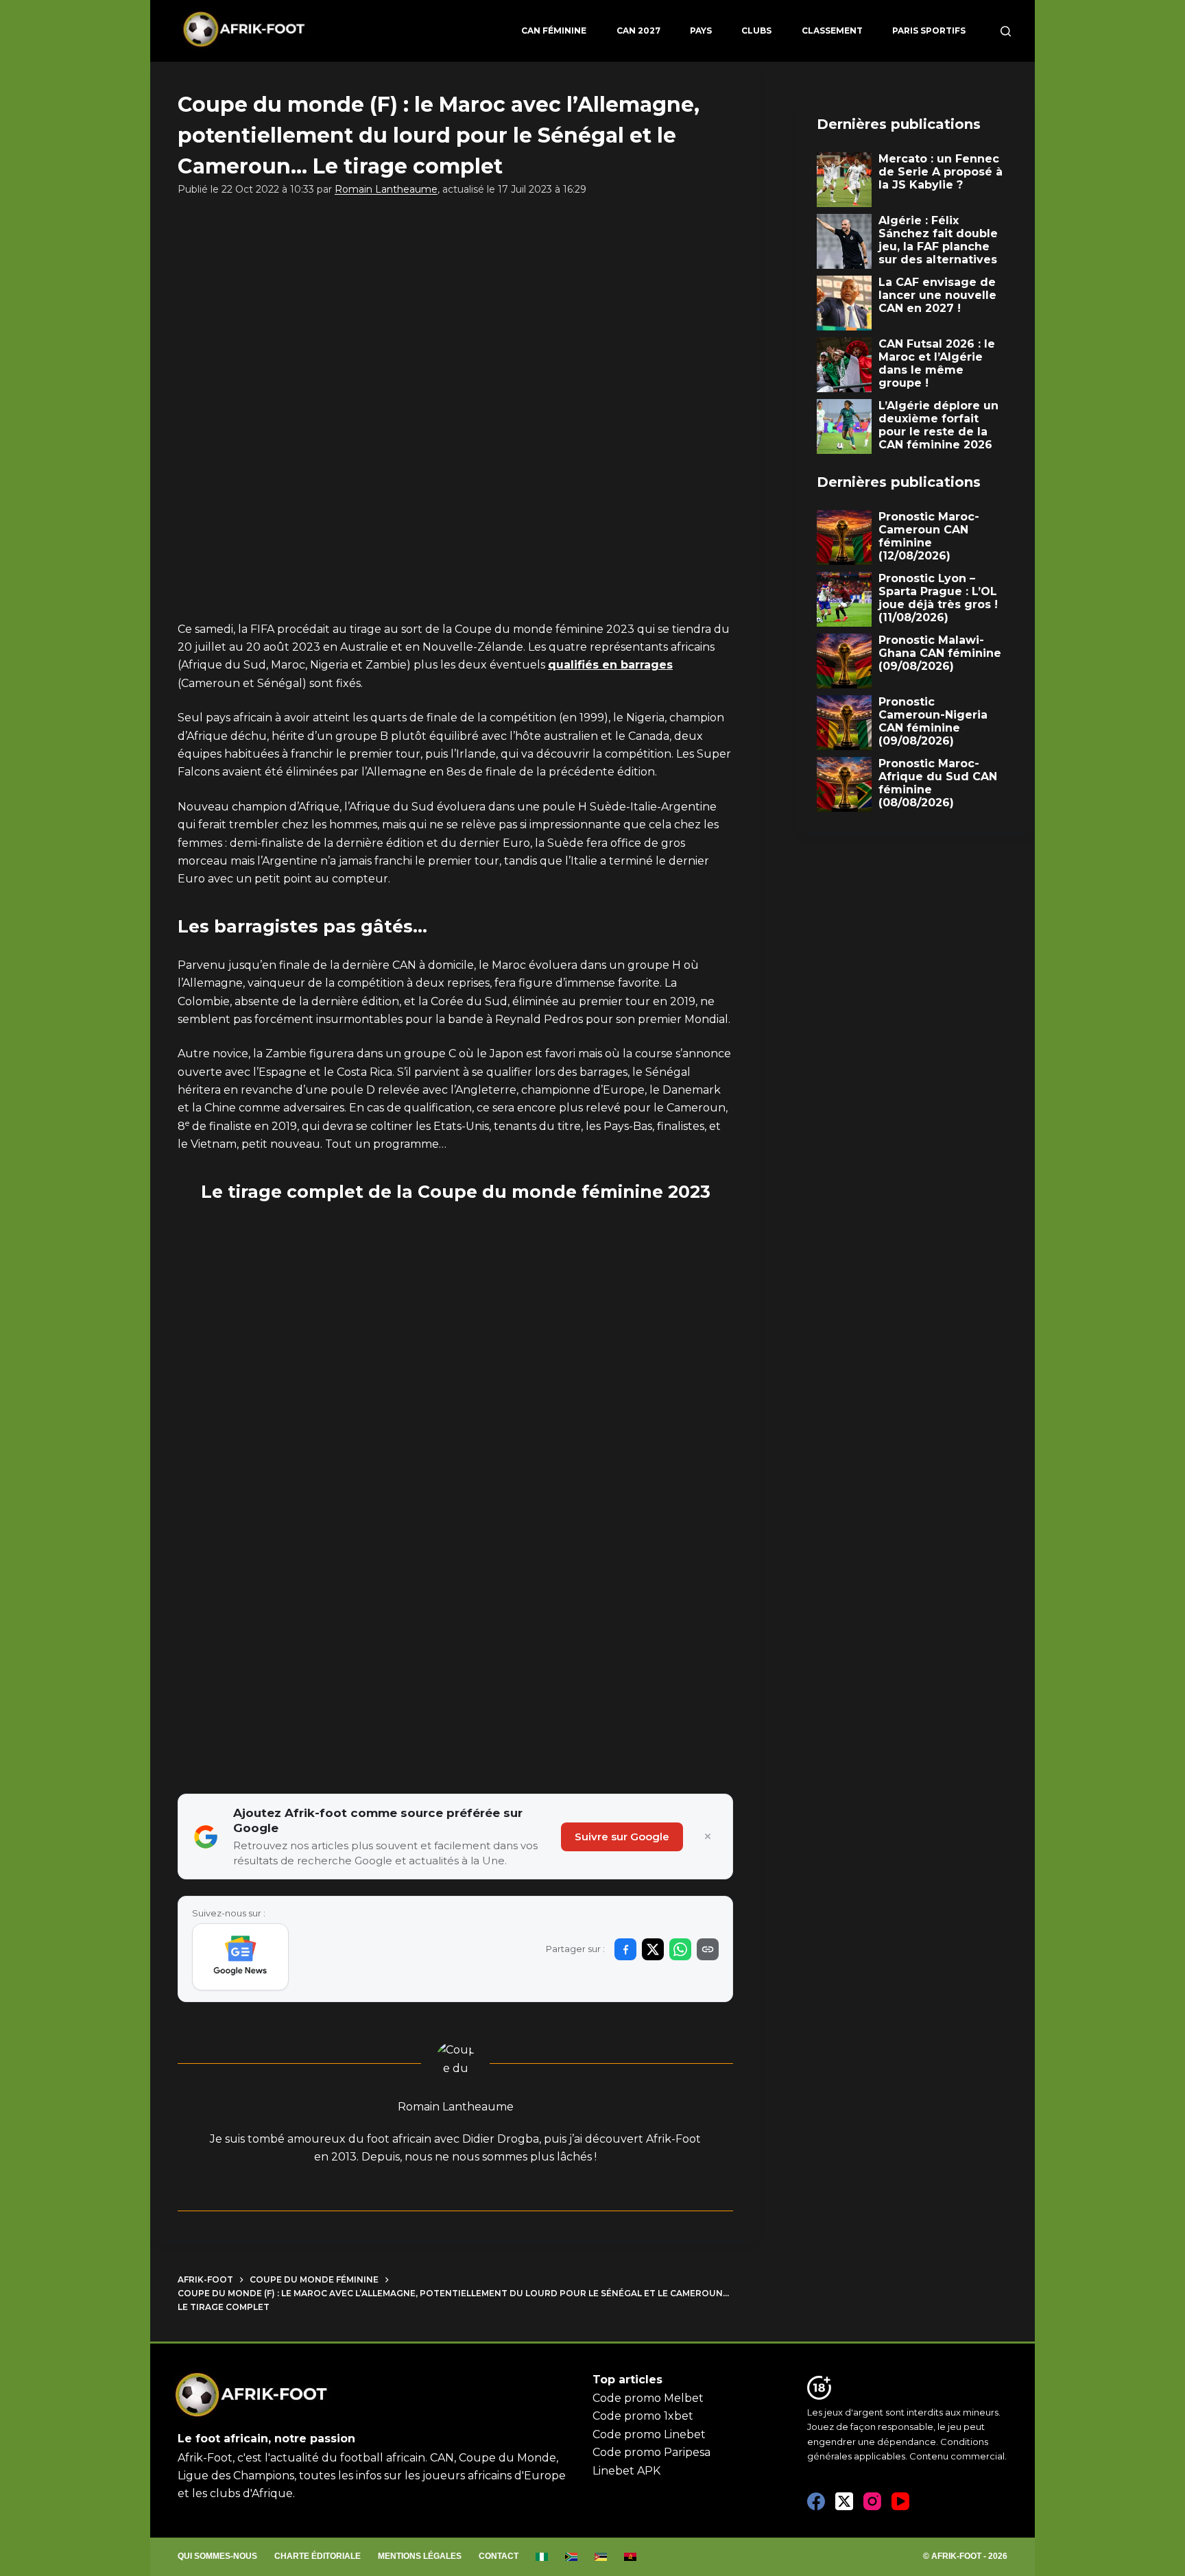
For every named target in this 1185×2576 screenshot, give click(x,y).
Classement (832, 31)
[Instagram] (872, 2501)
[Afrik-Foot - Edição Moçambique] (601, 2557)
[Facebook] (816, 2501)
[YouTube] (900, 2501)
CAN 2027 (638, 31)
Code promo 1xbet (643, 2416)
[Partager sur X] (653, 1949)
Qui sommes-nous (217, 2556)
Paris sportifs (929, 31)
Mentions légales (420, 2556)
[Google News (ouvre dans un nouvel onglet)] (240, 1957)
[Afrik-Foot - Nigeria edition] (542, 2557)
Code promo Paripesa (651, 2452)
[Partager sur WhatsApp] (680, 1949)
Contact (499, 2556)
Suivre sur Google (622, 1837)
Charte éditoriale (318, 2556)
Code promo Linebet (649, 2434)
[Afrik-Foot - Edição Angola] (631, 2557)
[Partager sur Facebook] (625, 1949)
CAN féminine (554, 31)
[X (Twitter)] (844, 2501)
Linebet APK (626, 2471)
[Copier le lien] (708, 1949)
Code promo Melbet (648, 2398)
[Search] (1006, 31)
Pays (701, 31)
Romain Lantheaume (386, 189)
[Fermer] (708, 1837)
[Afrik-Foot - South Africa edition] (572, 2557)
